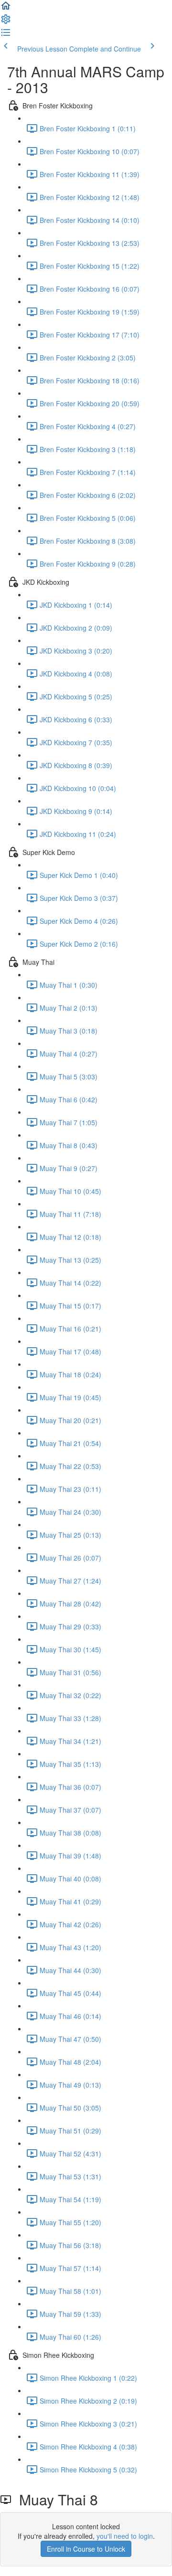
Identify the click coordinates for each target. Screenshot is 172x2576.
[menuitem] (6, 22)
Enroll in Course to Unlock (86, 2549)
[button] (6, 9)
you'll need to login (125, 2536)
